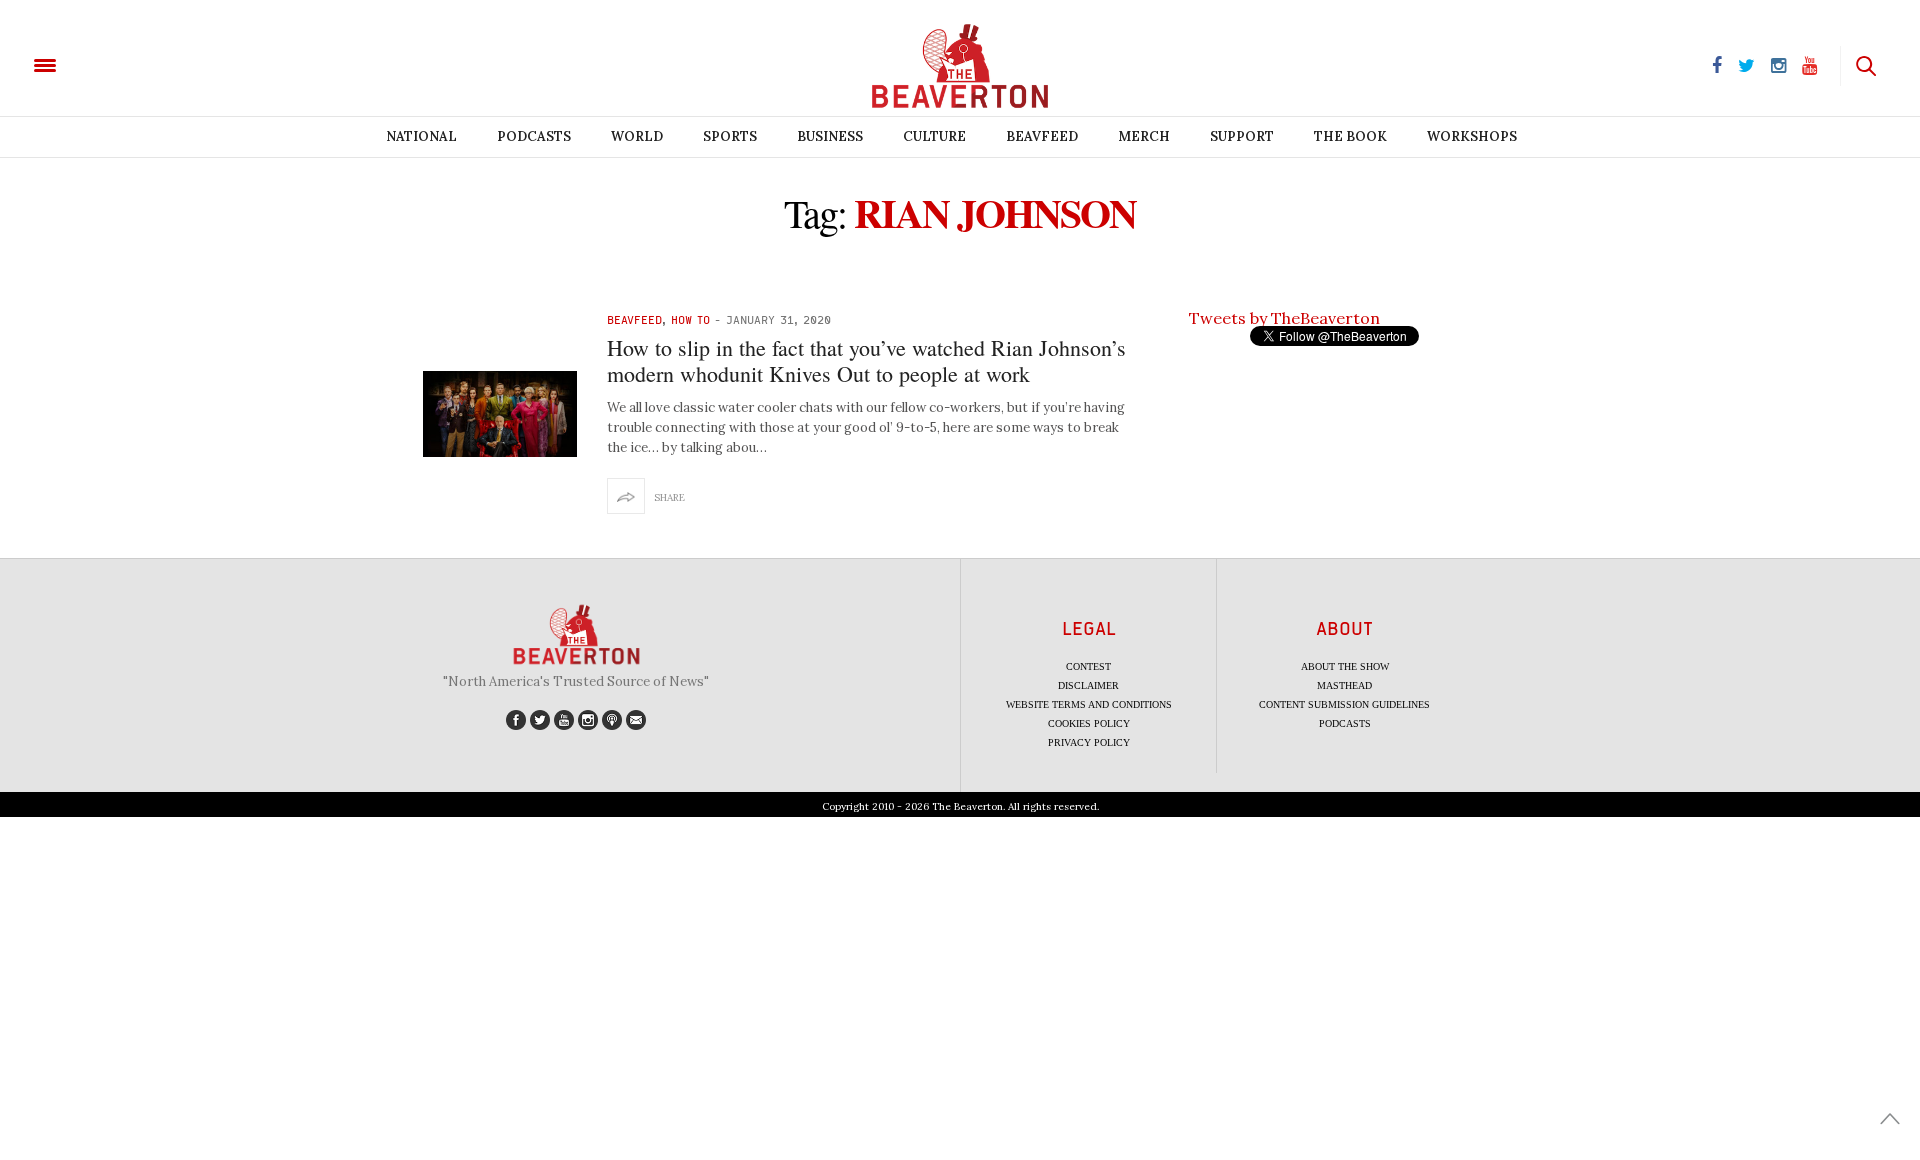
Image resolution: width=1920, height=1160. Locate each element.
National (421, 136)
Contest (1088, 666)
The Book (1350, 136)
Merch (1144, 136)
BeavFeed (1042, 136)
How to (690, 319)
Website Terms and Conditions (1089, 704)
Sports (730, 136)
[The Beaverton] (112, 64)
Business (830, 136)
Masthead (1344, 685)
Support (1242, 136)
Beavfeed (634, 319)
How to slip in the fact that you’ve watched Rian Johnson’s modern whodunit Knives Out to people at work (866, 360)
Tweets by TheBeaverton (1284, 318)
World (637, 136)
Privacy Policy (1089, 742)
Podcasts (534, 136)
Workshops (1472, 136)
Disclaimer (1088, 685)
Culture (934, 136)
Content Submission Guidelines (1344, 704)
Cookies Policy (1089, 723)
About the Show (1345, 666)
